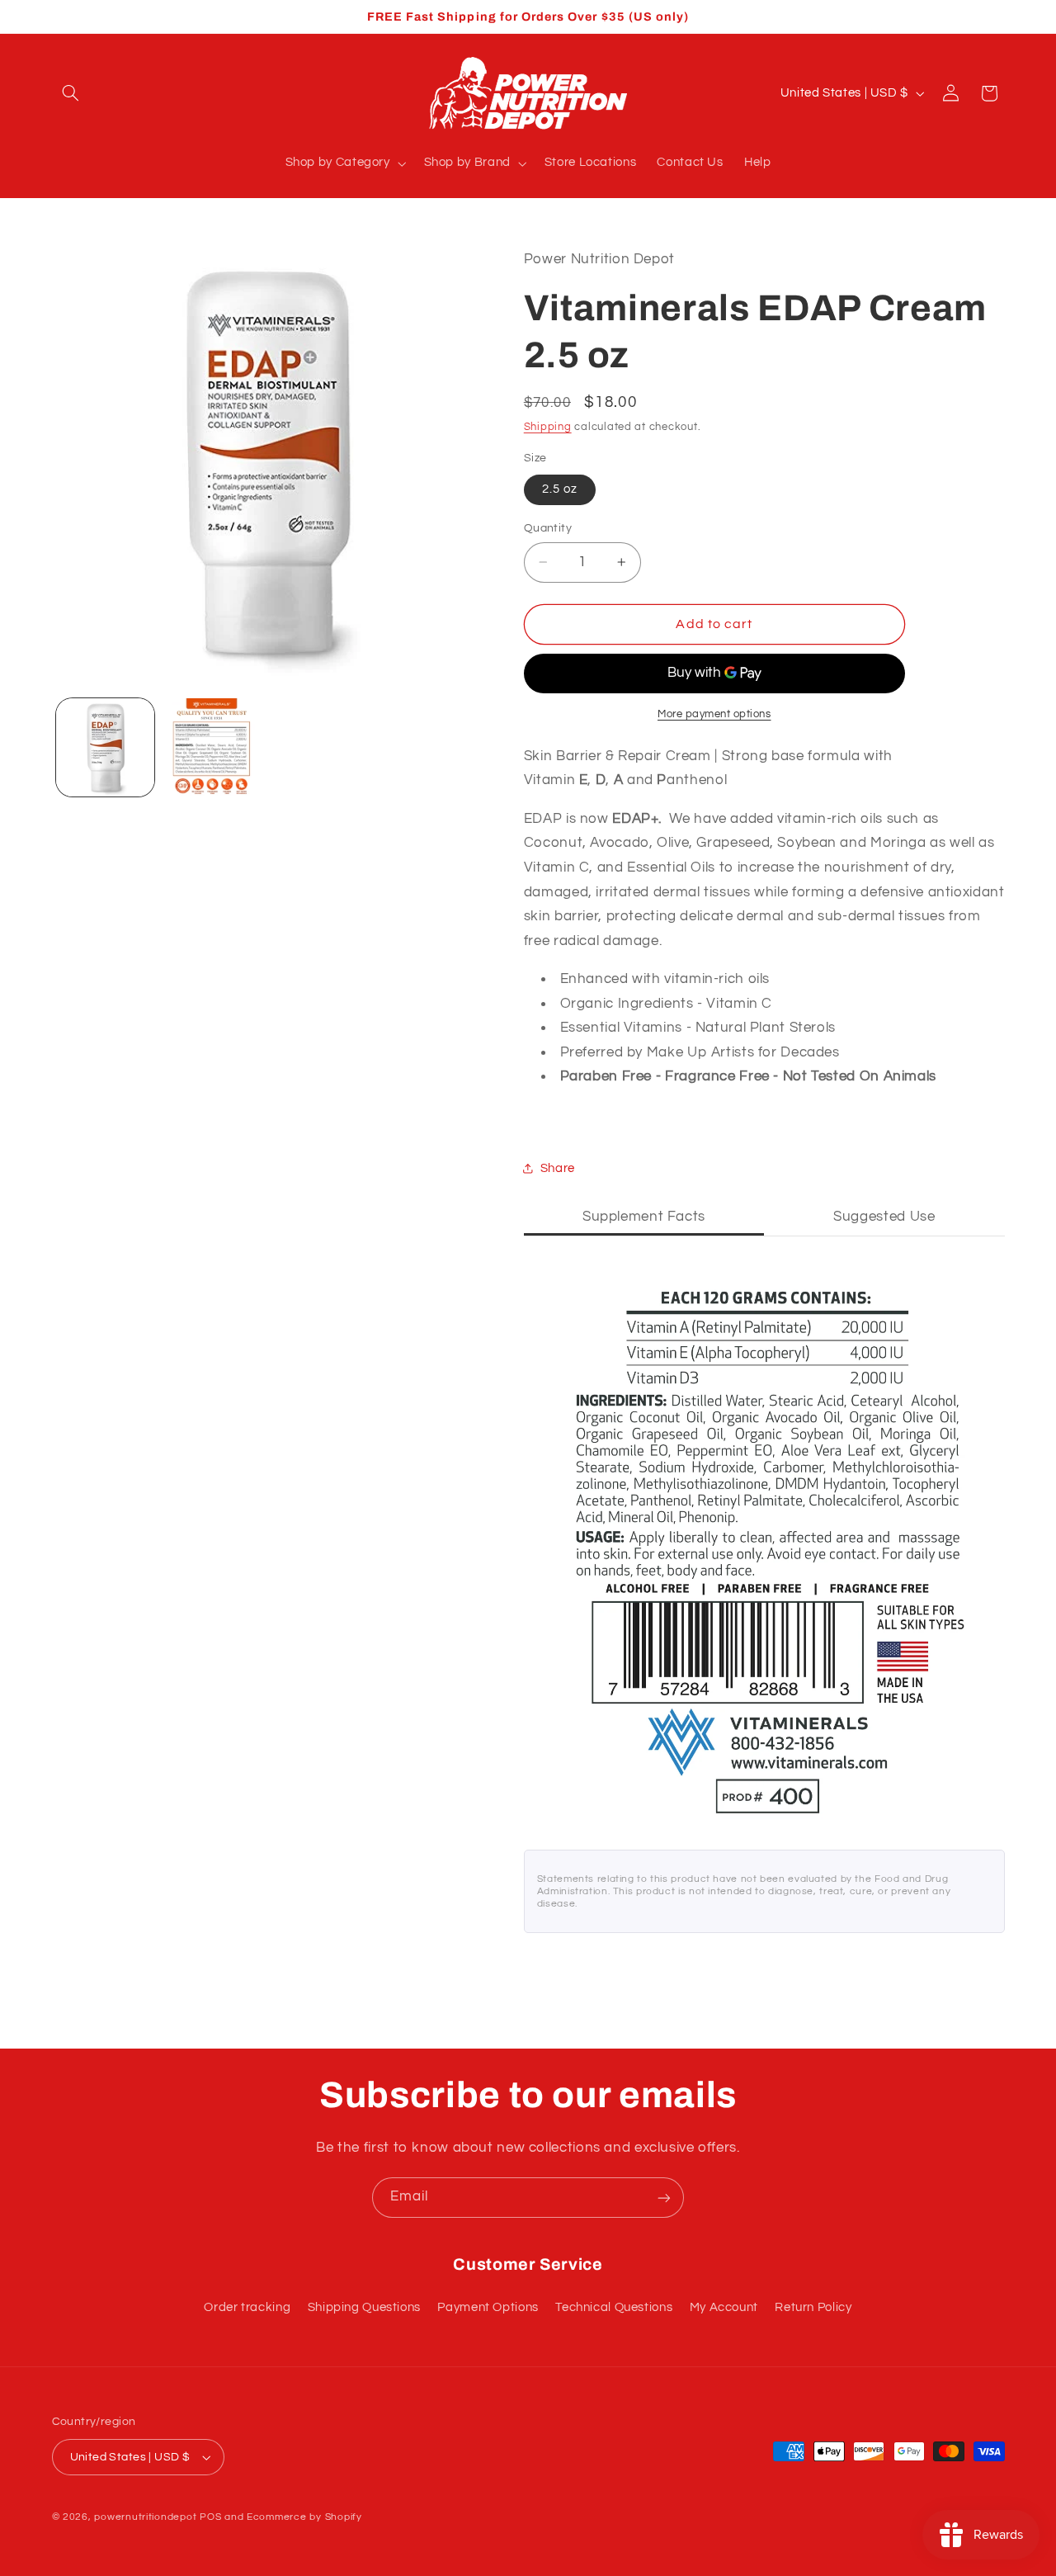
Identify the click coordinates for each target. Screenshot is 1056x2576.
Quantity (548, 528)
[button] (71, 93)
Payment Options (488, 2307)
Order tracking (247, 2307)
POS (210, 2517)
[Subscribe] (664, 2198)
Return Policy (813, 2307)
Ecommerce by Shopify (304, 2517)
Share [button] (558, 1168)
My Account (724, 2307)
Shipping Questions (364, 2307)
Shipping (548, 427)
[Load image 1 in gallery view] (105, 747)
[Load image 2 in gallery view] (212, 747)
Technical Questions (614, 2307)
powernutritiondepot (145, 2517)
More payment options (714, 714)
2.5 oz (560, 489)
